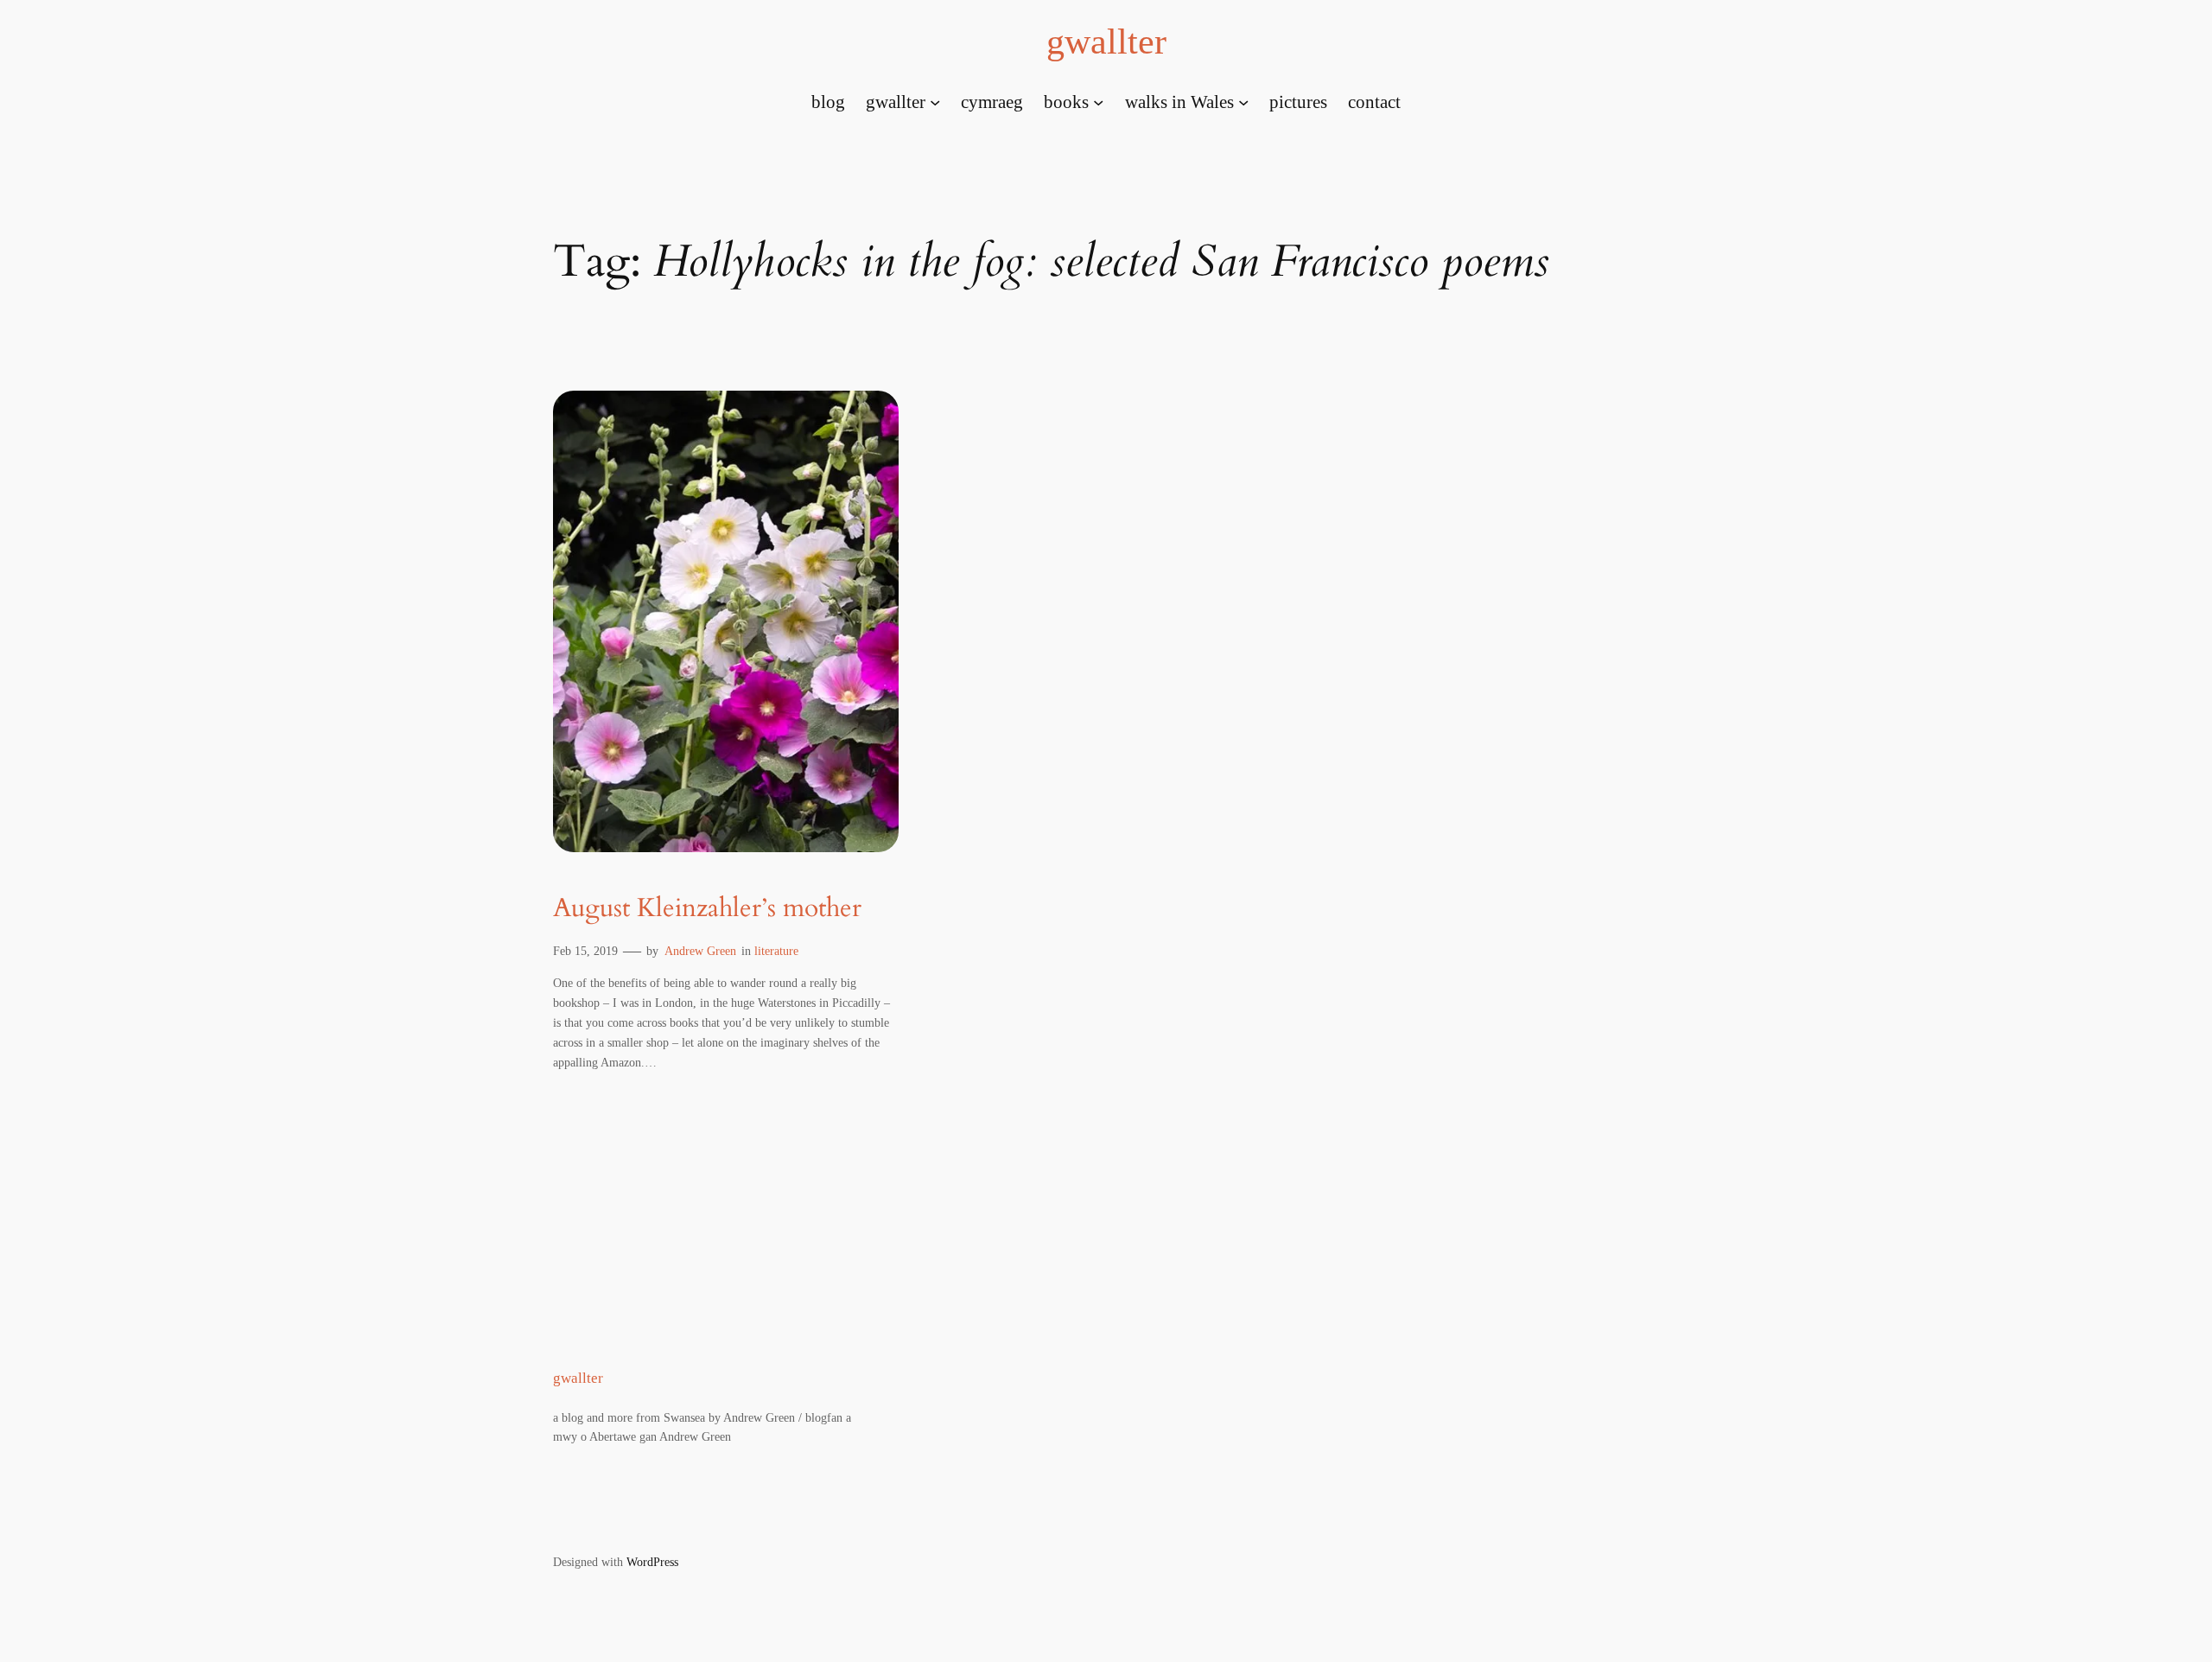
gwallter (1106, 41)
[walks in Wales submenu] (1243, 101)
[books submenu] (1098, 101)
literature (776, 951)
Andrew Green (700, 951)
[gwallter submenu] (935, 101)
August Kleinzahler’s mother (707, 909)
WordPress (652, 1562)
